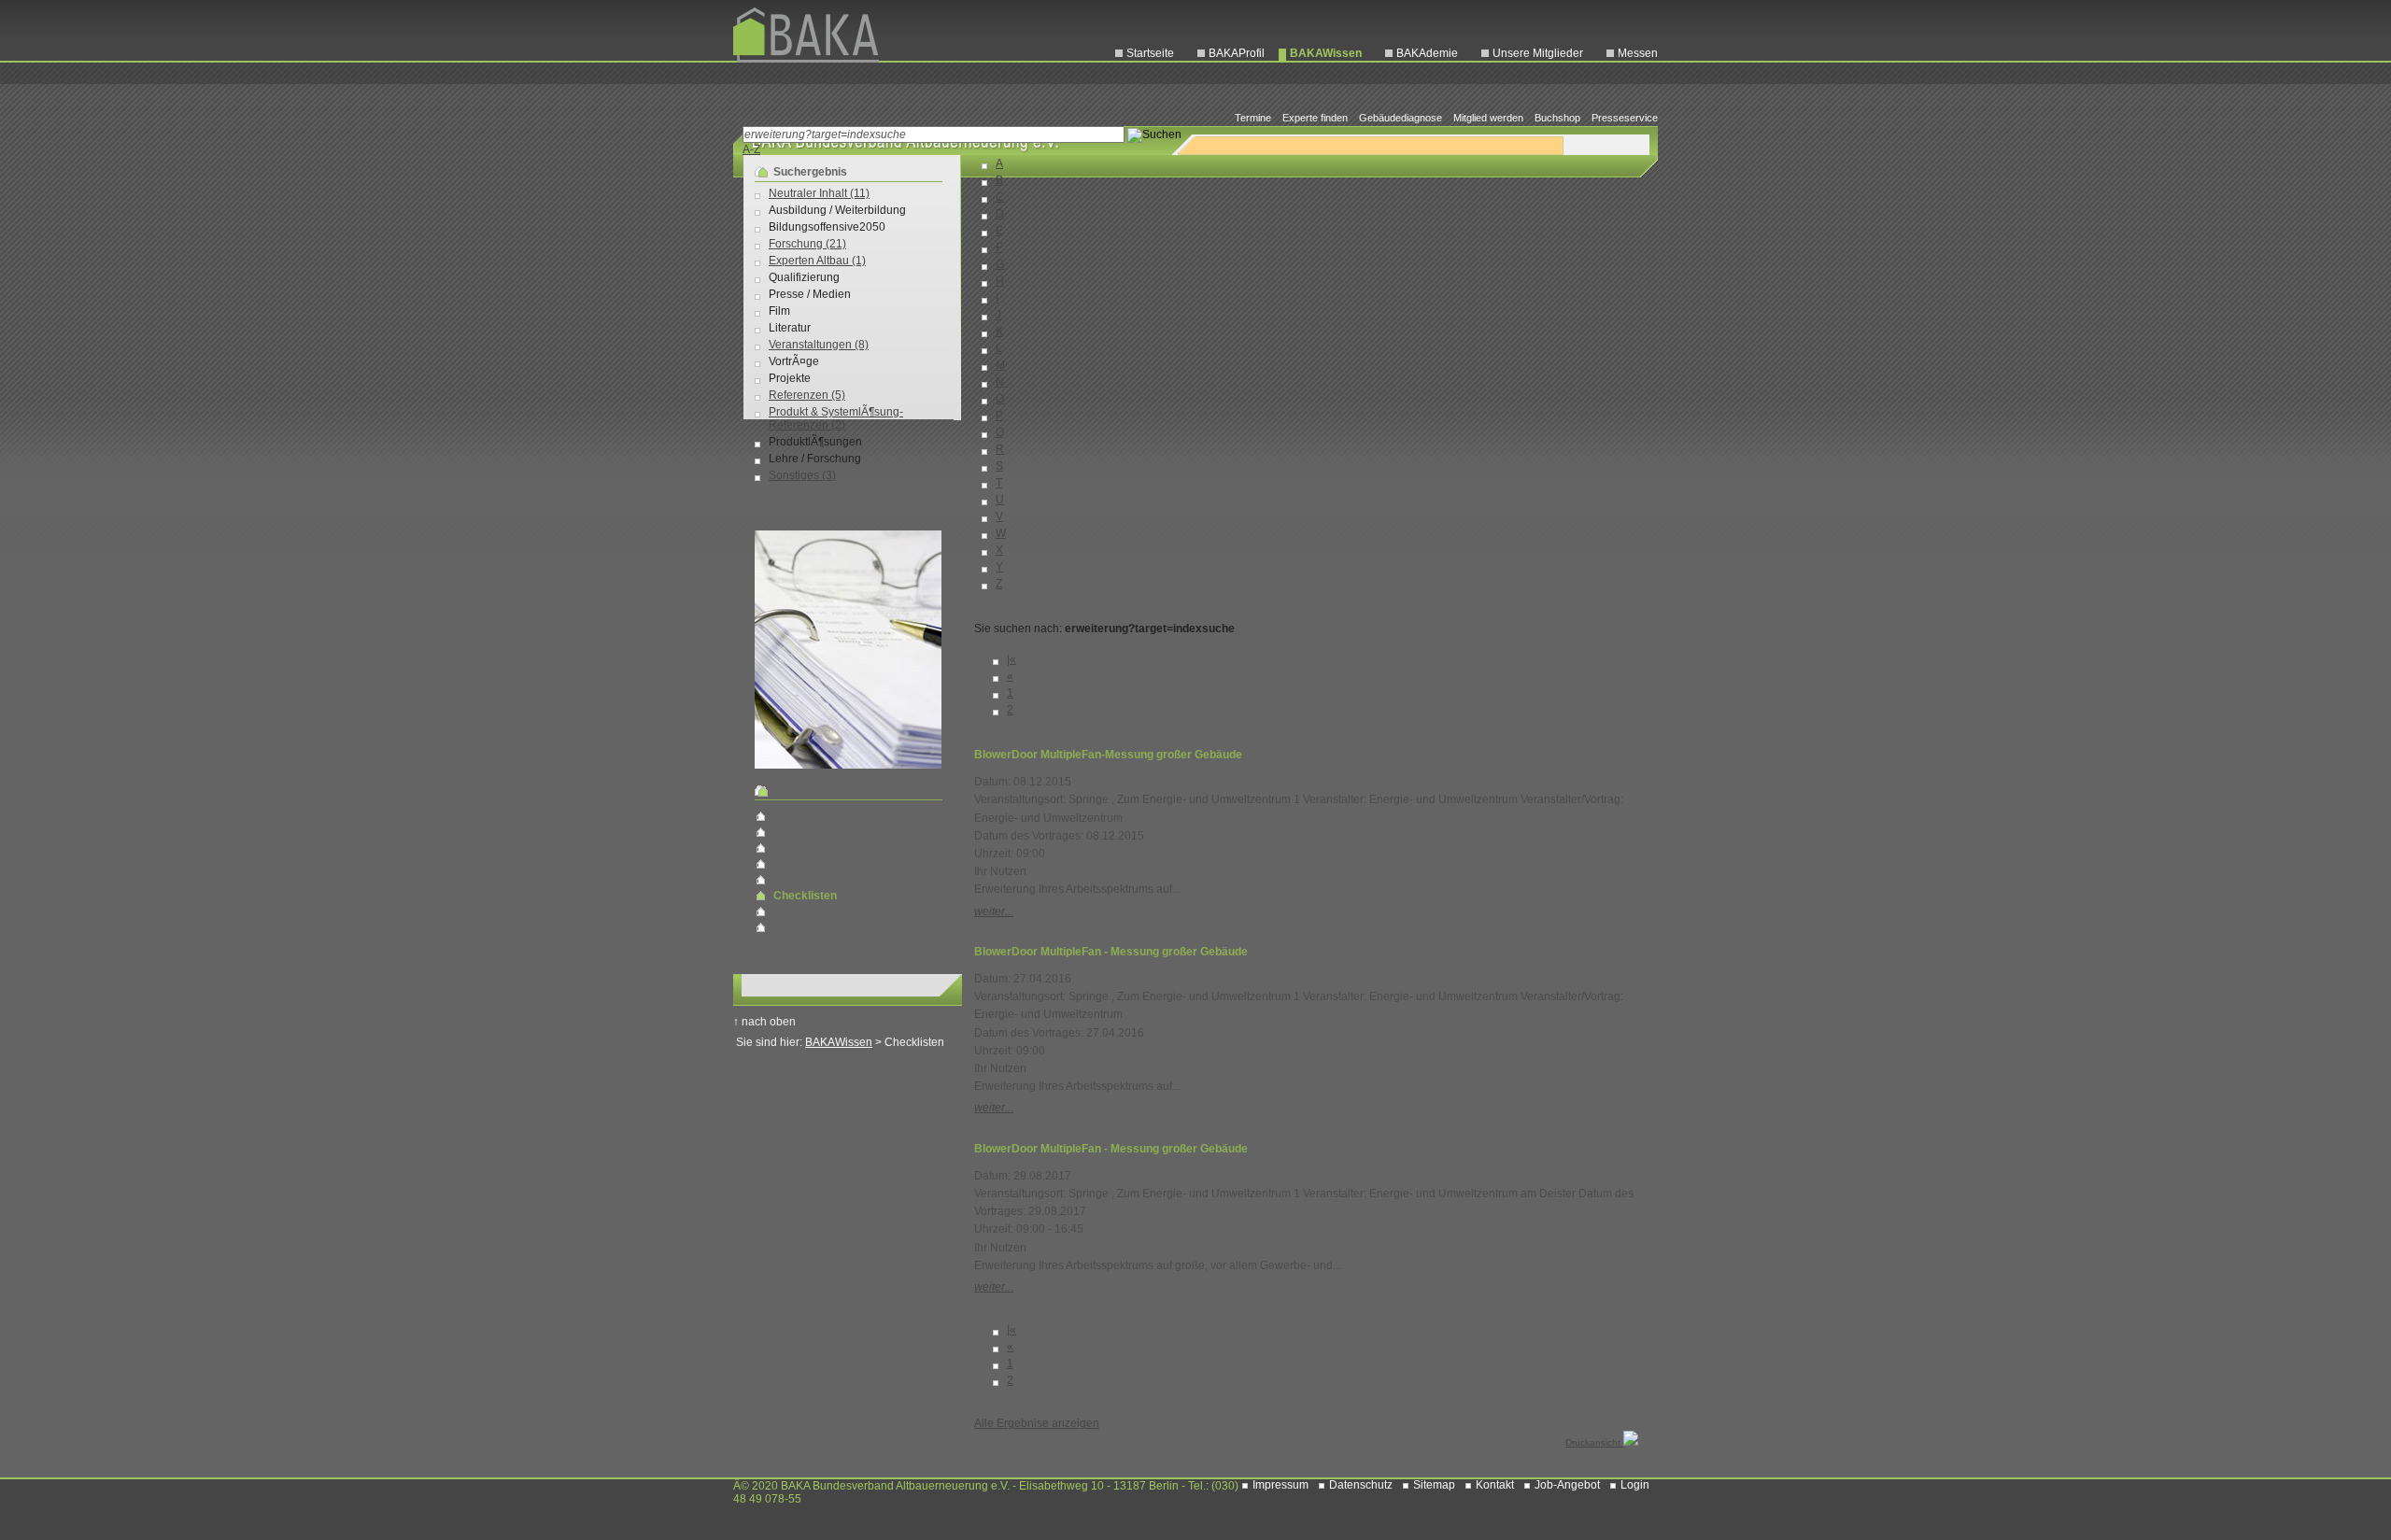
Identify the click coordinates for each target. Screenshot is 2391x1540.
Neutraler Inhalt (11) (819, 193)
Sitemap (1434, 1485)
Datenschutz (1361, 1485)
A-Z (751, 149)
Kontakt (1495, 1485)
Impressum (1280, 1485)
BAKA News (804, 911)
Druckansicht (1594, 1442)
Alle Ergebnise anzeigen (1037, 1423)
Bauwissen (801, 848)
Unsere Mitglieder (1538, 53)
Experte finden (1315, 118)
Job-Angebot (1567, 1485)
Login (1635, 1485)
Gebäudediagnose (1401, 118)
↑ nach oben (764, 1022)
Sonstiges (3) (802, 475)
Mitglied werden (1488, 118)
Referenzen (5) (807, 395)
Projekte (794, 880)
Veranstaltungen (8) (819, 345)
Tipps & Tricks (809, 832)
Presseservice (1625, 118)
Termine (1253, 118)
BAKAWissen (1326, 53)
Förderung (800, 864)
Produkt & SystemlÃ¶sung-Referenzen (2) (836, 418)
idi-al (786, 816)
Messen (1638, 53)
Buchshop (1557, 118)
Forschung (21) (807, 244)
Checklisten (805, 896)
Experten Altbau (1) (817, 261)
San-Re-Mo (803, 927)
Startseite (1150, 53)
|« (1012, 659)
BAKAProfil (1237, 53)
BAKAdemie (1427, 53)
